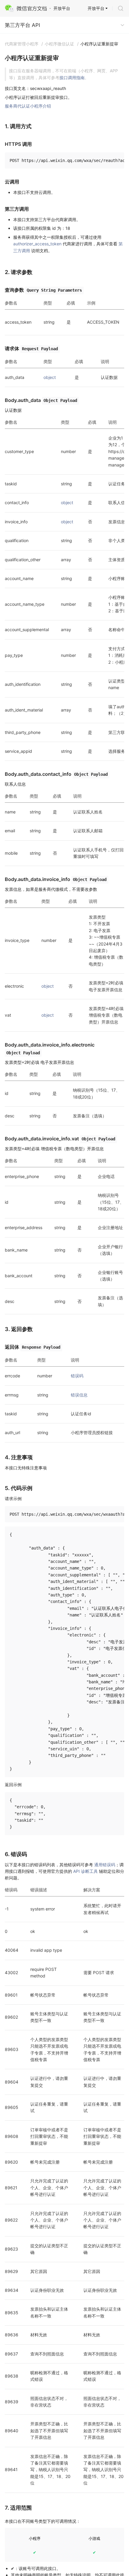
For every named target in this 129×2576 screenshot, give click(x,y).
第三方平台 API (22, 25)
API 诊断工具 (85, 1871)
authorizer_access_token (37, 244)
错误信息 (79, 1395)
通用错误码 (105, 1865)
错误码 (77, 1376)
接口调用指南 (72, 78)
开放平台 (96, 8)
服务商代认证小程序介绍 (28, 106)
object (50, 377)
